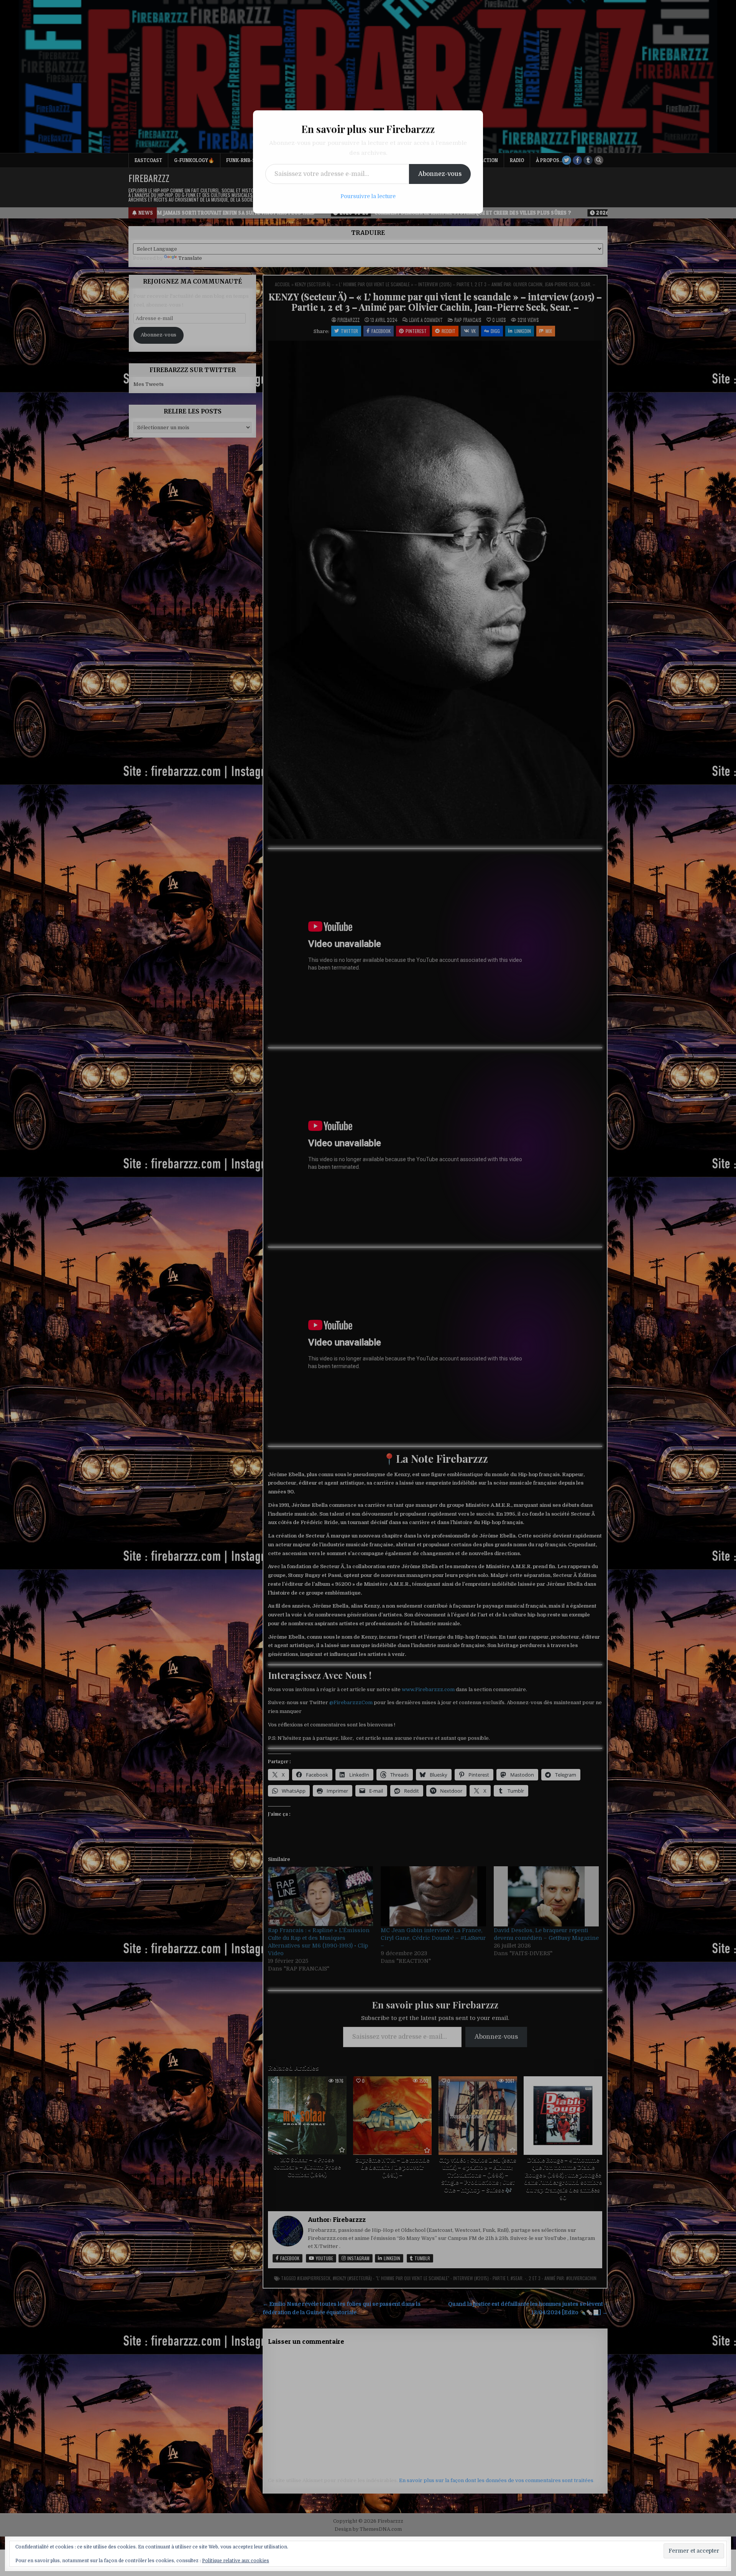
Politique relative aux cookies (236, 2561)
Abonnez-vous (440, 174)
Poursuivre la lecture (368, 196)
